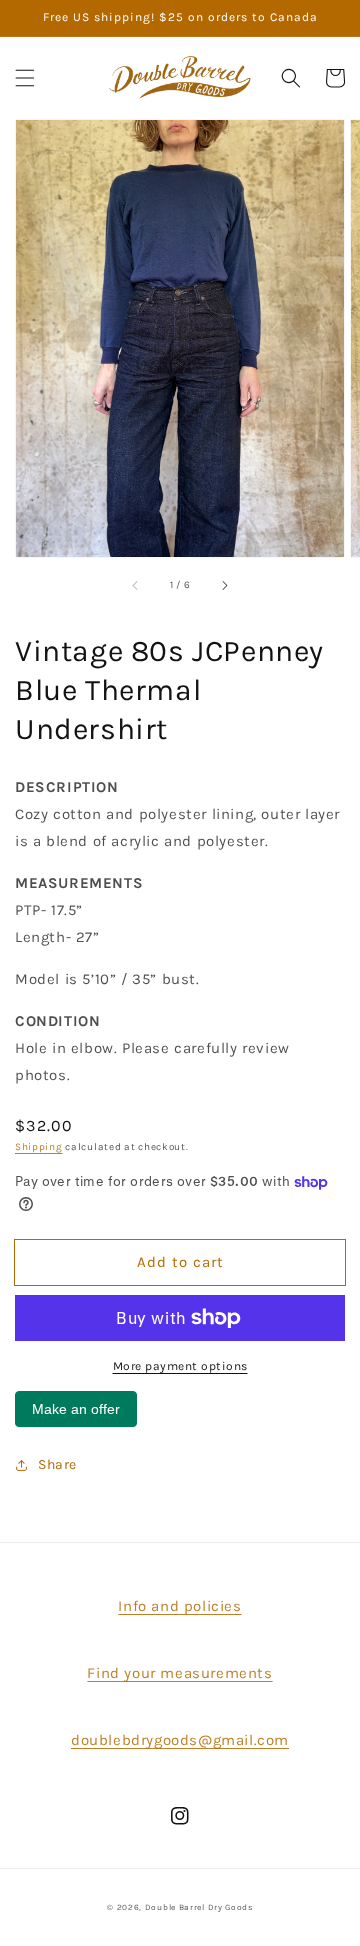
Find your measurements (179, 1673)
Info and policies (179, 1606)
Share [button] (57, 1464)
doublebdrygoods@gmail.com (180, 1740)
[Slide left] (136, 585)
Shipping (39, 1147)
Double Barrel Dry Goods (199, 1907)
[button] (25, 78)
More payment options (180, 1366)
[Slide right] (224, 585)
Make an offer (76, 1414)
